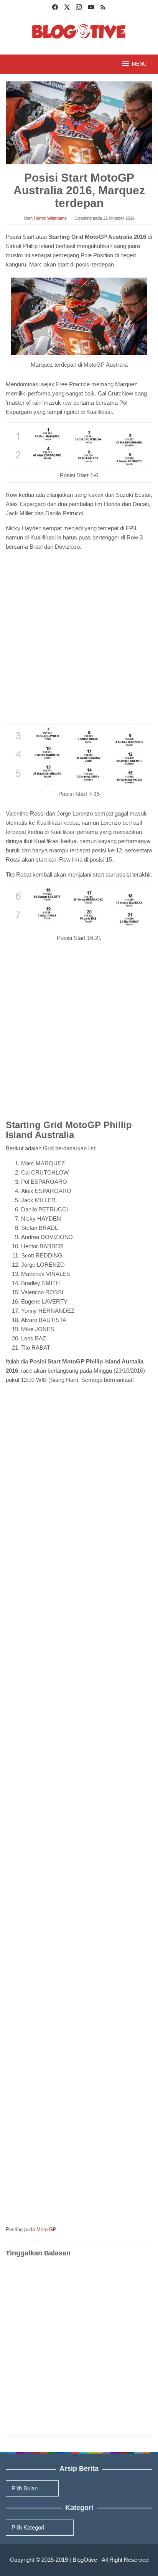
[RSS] (103, 8)
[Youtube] (91, 8)
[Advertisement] (79, 639)
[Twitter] (67, 8)
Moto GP (46, 2229)
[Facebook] (55, 8)
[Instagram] (79, 8)
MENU (139, 64)
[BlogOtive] (79, 31)
